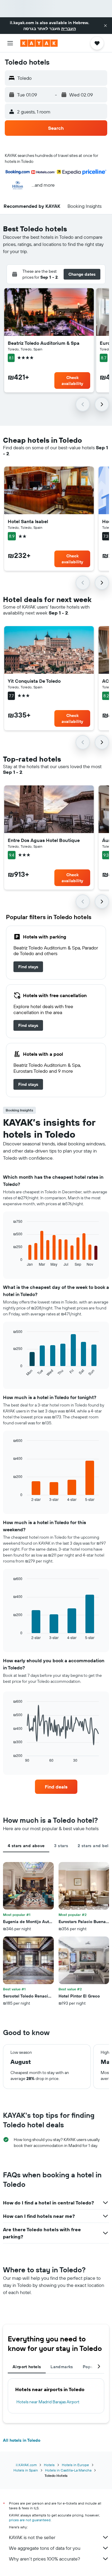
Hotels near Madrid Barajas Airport (48, 2402)
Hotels (49, 2465)
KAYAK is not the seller (32, 2537)
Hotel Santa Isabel (28, 521)
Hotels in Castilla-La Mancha (68, 2470)
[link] (28, 967)
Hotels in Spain (26, 2470)
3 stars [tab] (61, 1846)
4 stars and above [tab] (26, 1846)
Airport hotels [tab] (27, 2367)
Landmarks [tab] (62, 2367)
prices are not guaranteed (30, 2520)
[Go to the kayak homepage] (39, 43)
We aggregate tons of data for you (45, 2548)
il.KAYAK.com (26, 2465)
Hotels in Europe (75, 2465)
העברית (69, 29)
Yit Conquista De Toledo (34, 681)
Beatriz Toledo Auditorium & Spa (44, 343)
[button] (105, 26)
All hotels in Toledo (22, 2440)
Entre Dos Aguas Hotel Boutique (44, 840)
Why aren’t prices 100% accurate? (45, 2559)
